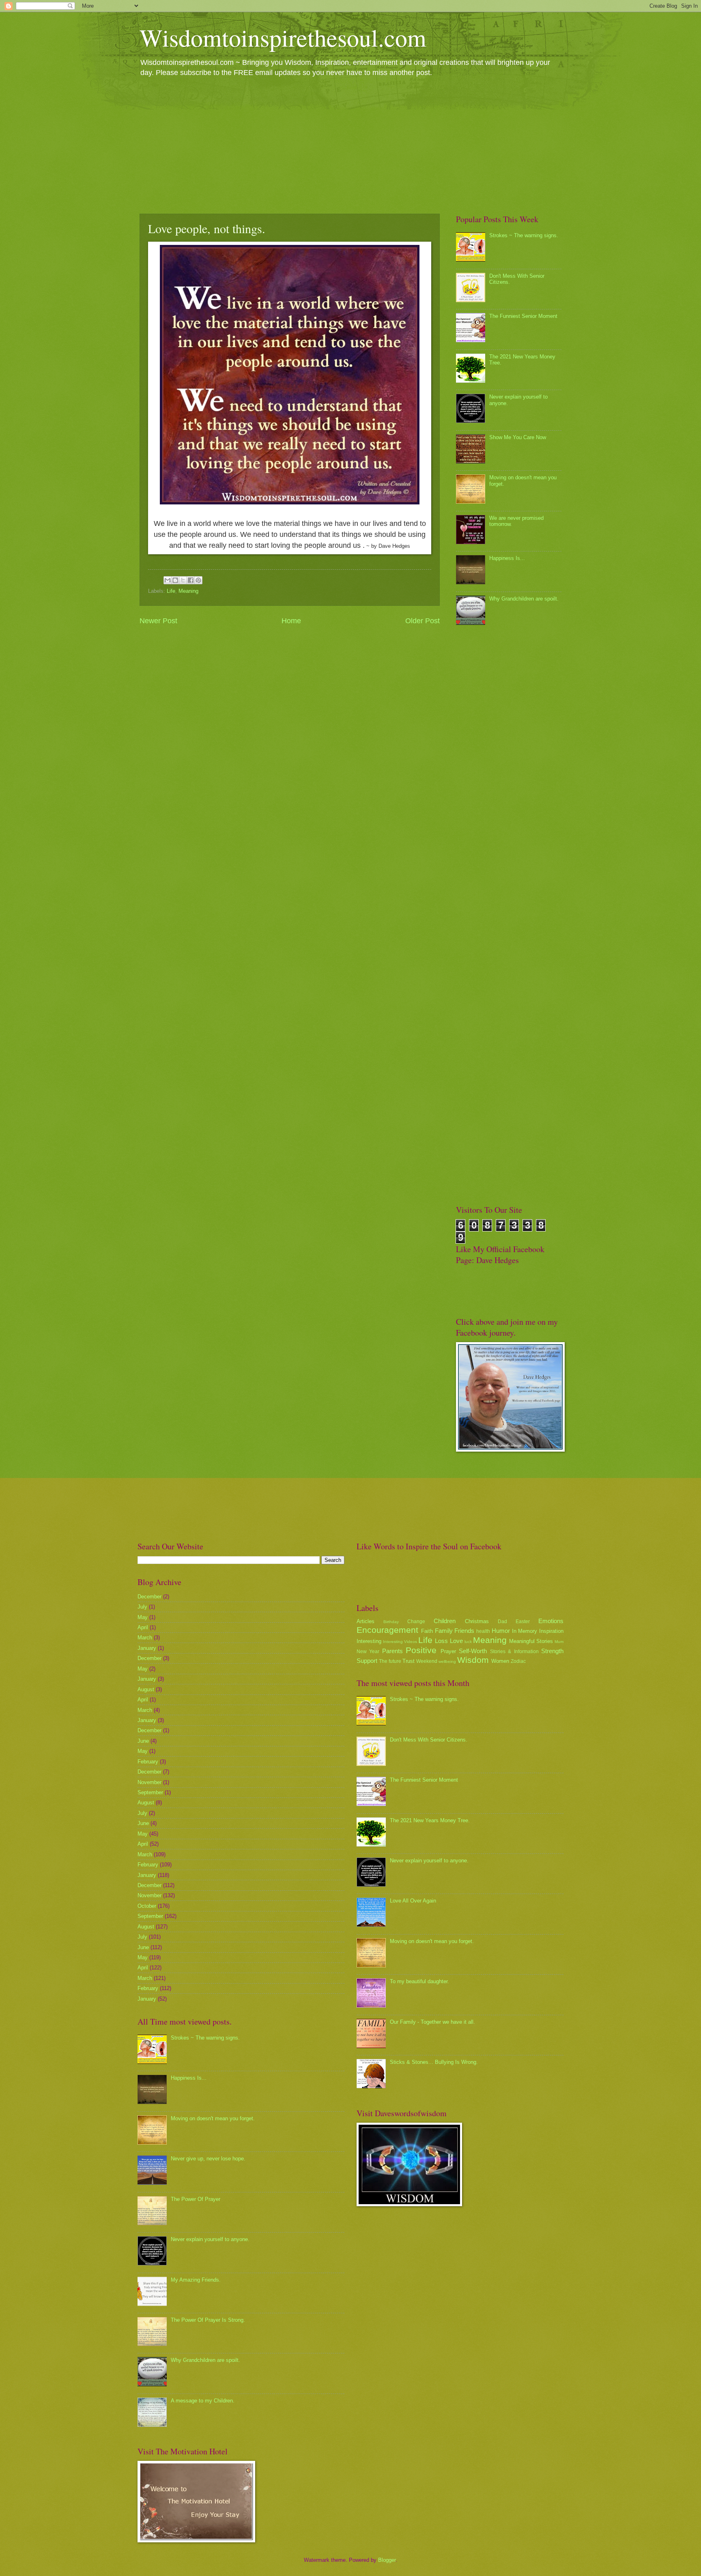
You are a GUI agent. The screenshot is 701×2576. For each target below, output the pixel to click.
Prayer (448, 1651)
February (148, 1762)
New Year (368, 1652)
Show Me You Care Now (518, 437)
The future (390, 1661)
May (143, 1617)
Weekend (427, 1661)
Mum (559, 1642)
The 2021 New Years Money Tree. (430, 1820)
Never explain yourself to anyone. (210, 2239)
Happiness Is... (507, 558)
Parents (392, 1651)
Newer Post (158, 621)
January (147, 1648)
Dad (502, 1622)
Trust (409, 1661)
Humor (501, 1631)
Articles (366, 1621)
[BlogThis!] (175, 580)
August (146, 1689)
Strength (552, 1651)
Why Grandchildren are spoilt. (524, 599)
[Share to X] (183, 580)
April (143, 1627)
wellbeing (447, 1661)
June (143, 1741)
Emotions (551, 1621)
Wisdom (473, 1660)
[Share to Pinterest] (198, 580)
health (483, 1631)
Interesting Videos (400, 1642)
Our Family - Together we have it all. (432, 2022)
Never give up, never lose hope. (208, 2159)
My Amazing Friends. (196, 2280)
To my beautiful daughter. (419, 1981)
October (147, 1906)
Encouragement (387, 1630)
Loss (441, 1641)
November (149, 1782)
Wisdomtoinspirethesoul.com (283, 37)
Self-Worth (473, 1651)
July (142, 1607)
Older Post (423, 621)
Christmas (477, 1621)
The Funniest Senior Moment (523, 316)
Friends (464, 1631)
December (149, 1597)
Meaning (188, 591)
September (150, 1792)
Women (500, 1661)
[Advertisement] (350, 145)
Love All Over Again (413, 1901)
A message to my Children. (203, 2401)
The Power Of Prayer (196, 2199)
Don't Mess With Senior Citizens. (429, 1740)
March (145, 1638)
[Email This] (168, 580)
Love (456, 1641)
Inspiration (551, 1631)
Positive (421, 1650)
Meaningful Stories (531, 1641)
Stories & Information (514, 1652)
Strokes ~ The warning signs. (524, 235)
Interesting (369, 1641)
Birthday (391, 1622)
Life (171, 591)
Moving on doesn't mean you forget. (213, 2118)
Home (291, 621)
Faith (427, 1631)
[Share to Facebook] (191, 580)
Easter (523, 1622)
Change (416, 1622)
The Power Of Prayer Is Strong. (208, 2320)
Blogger (387, 2560)
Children (445, 1621)
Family (444, 1631)
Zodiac (518, 1661)
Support (367, 1661)
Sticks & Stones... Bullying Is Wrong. (434, 2062)
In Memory (525, 1631)
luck (468, 1642)
